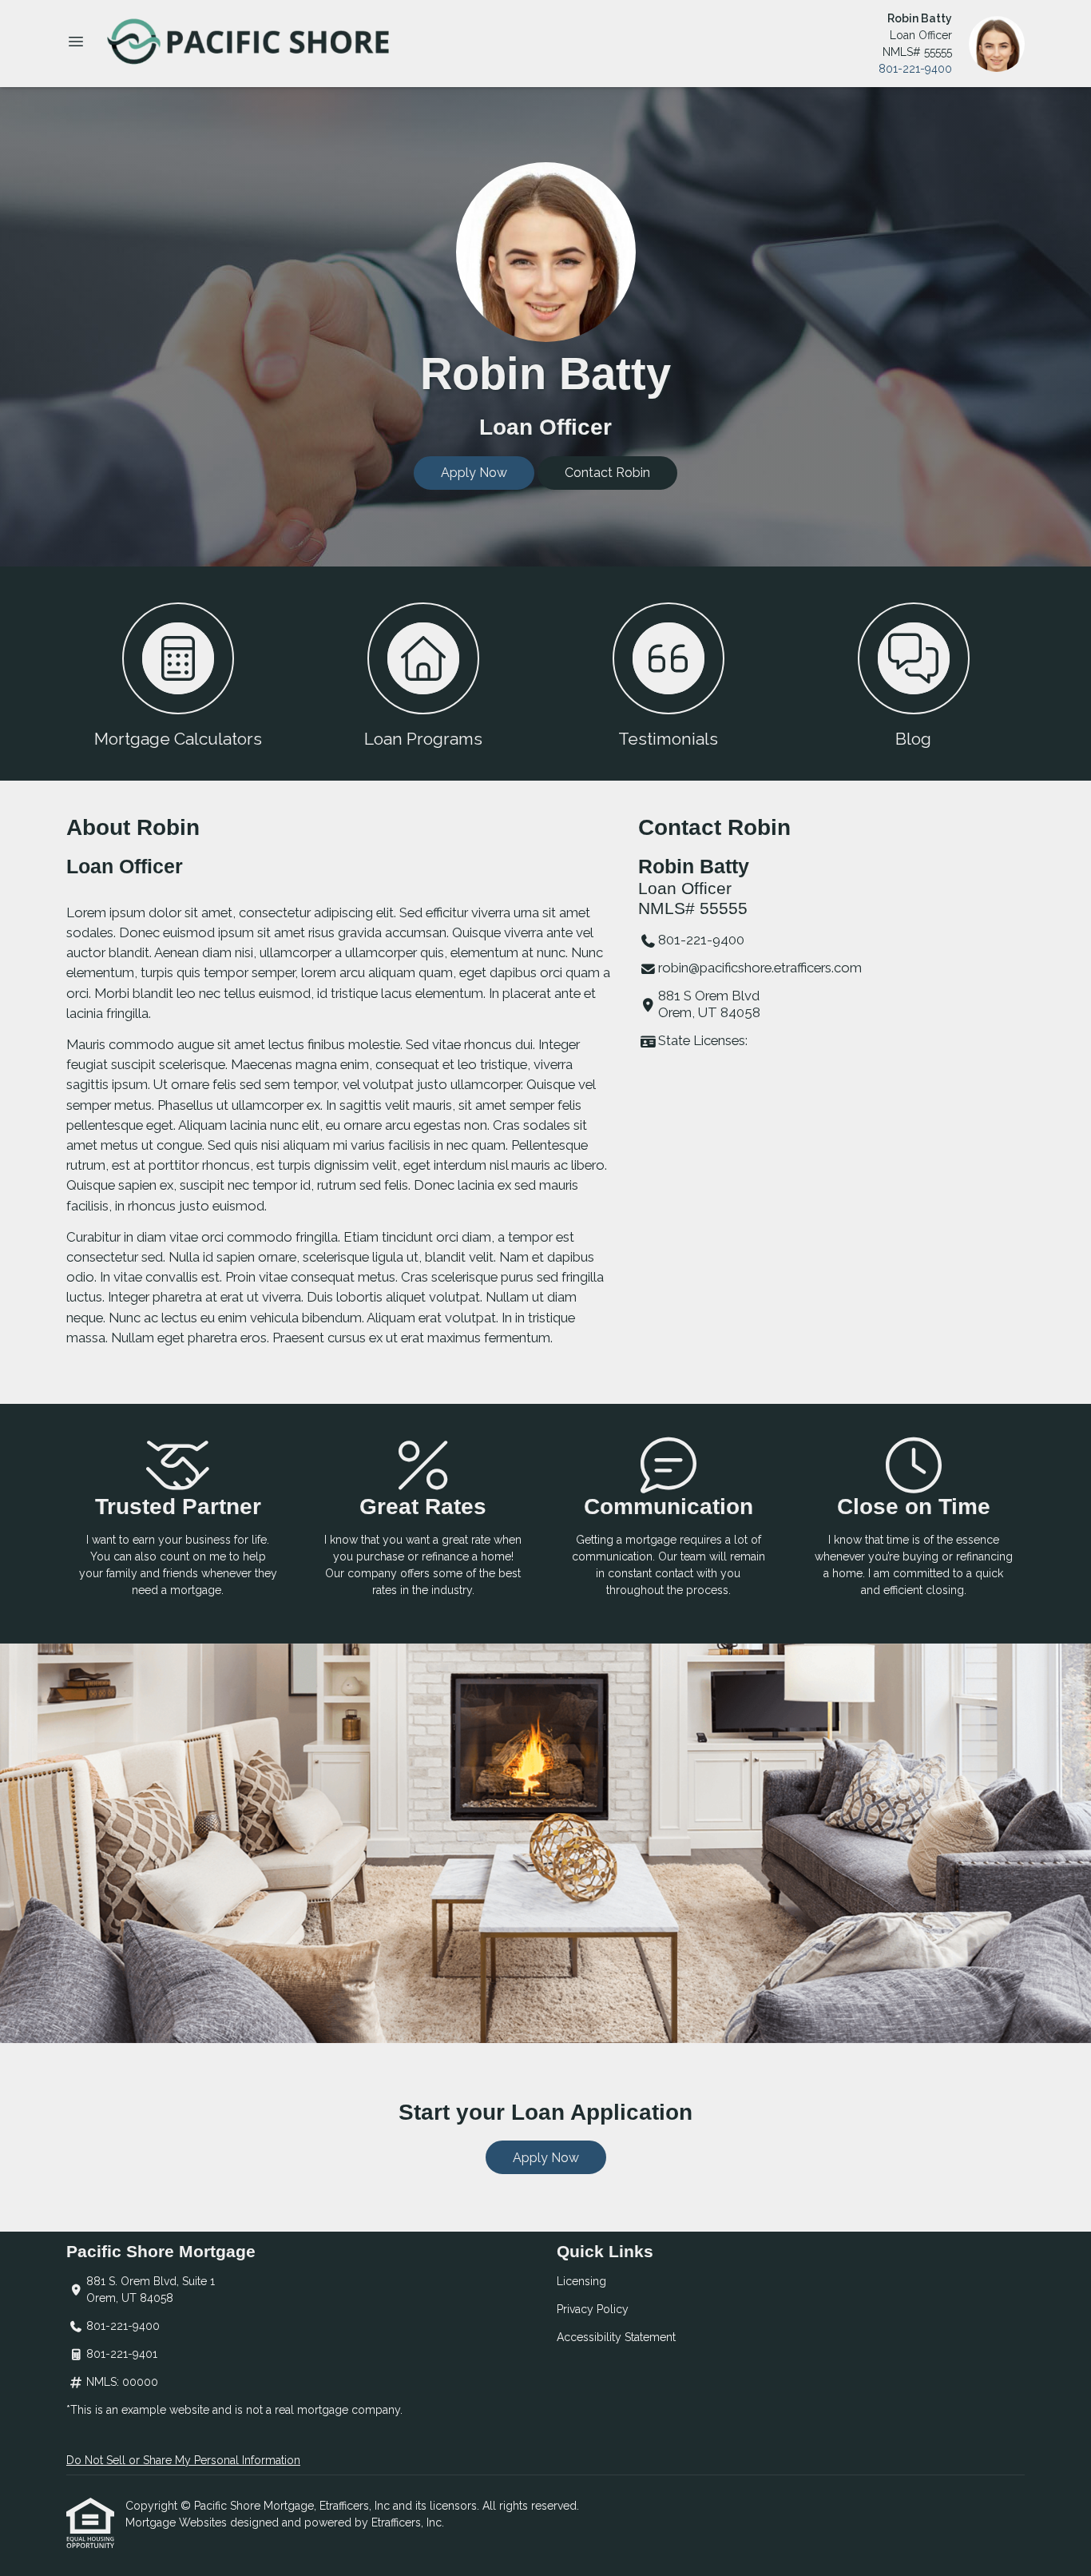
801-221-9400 (915, 69)
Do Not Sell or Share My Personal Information (183, 2460)
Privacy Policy (593, 2309)
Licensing (581, 2281)
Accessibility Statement (616, 2337)
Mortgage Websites (178, 2522)
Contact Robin (607, 473)
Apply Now (474, 473)
